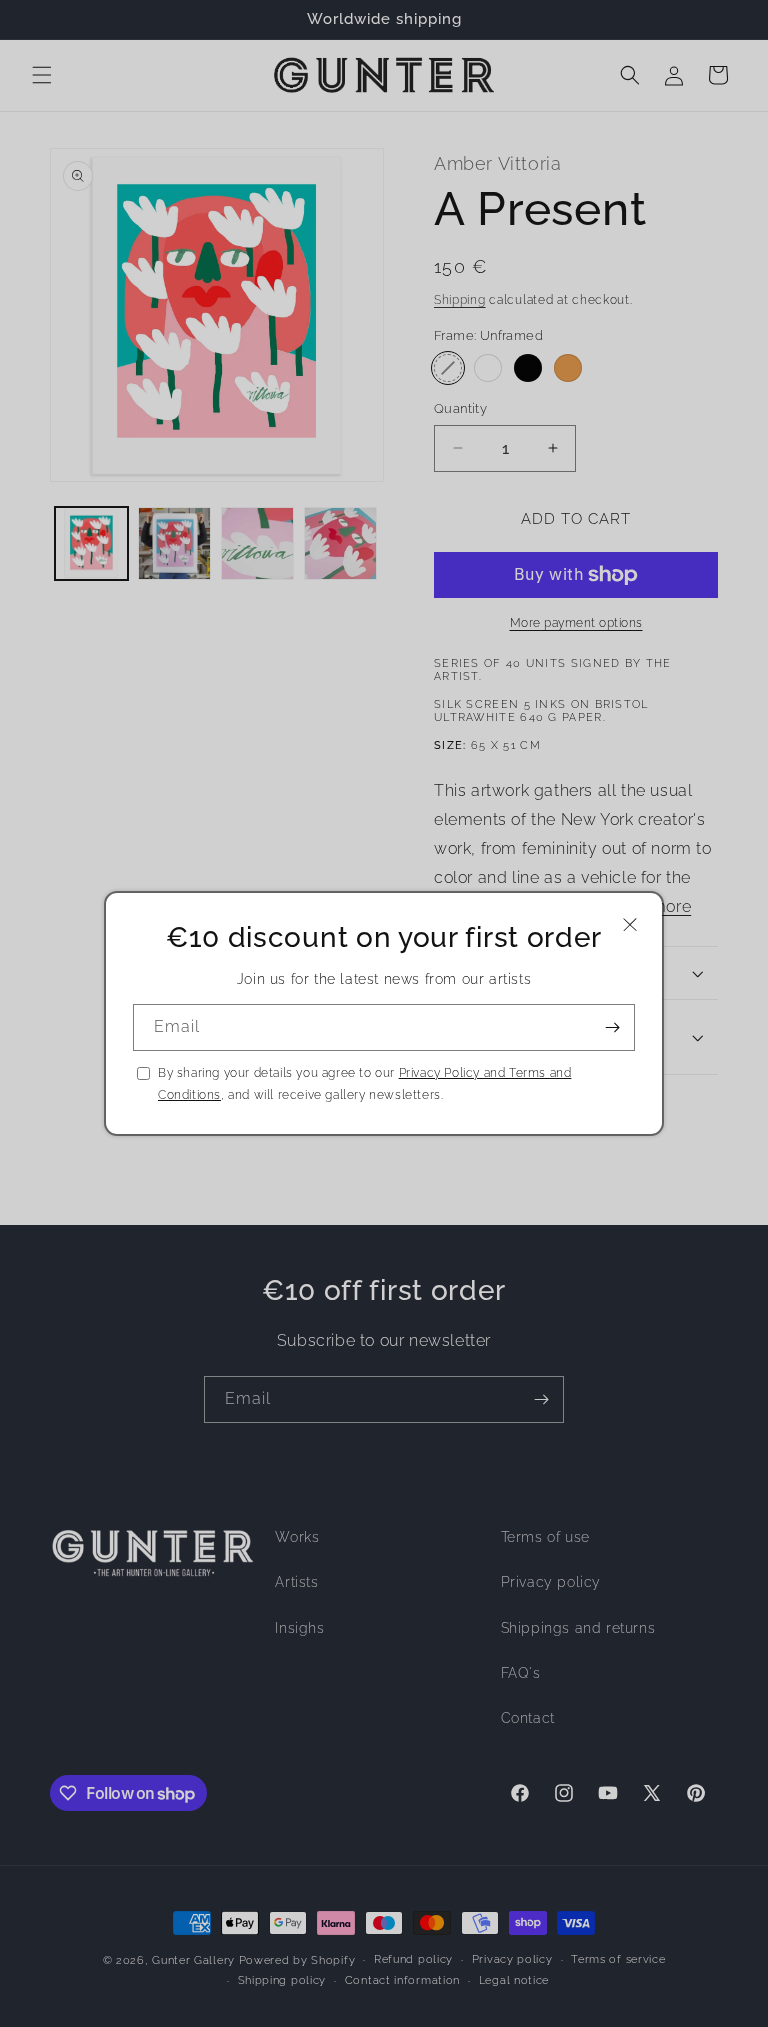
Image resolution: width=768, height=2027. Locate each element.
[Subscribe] (612, 1027)
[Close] (630, 924)
